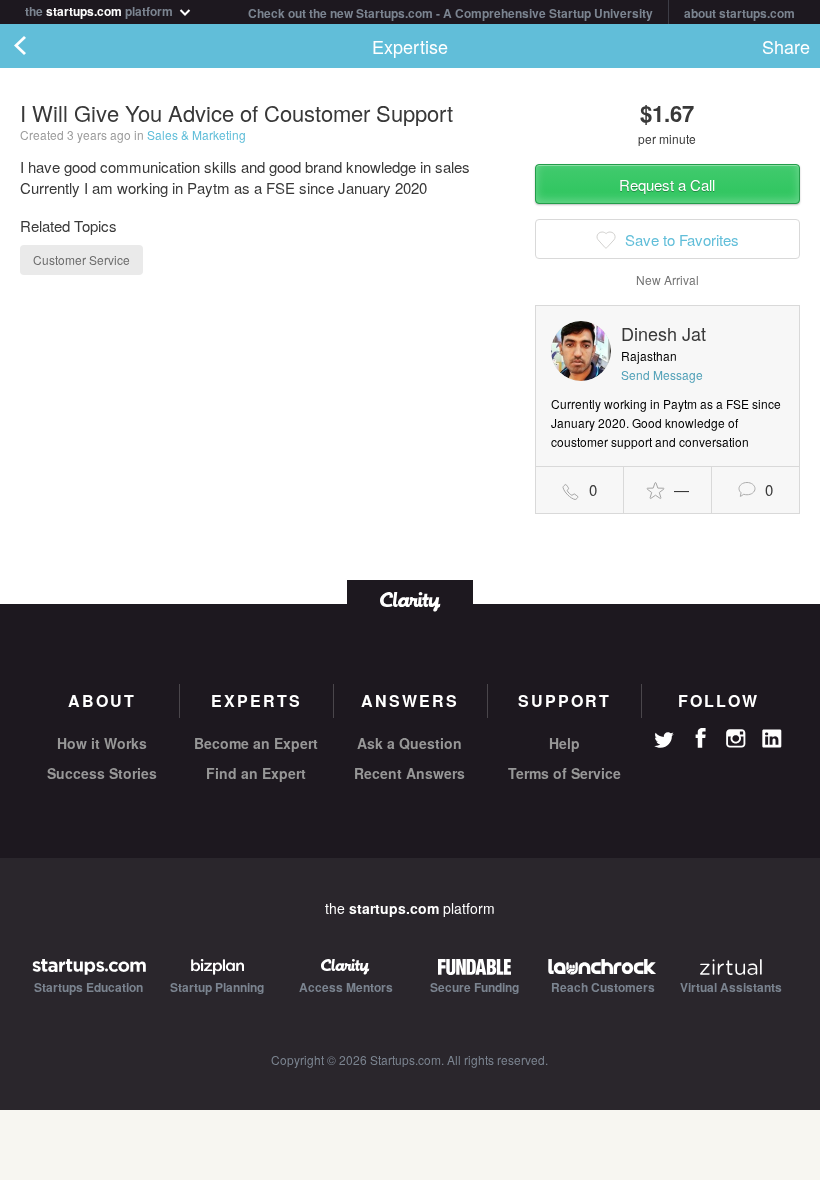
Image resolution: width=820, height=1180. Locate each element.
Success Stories (102, 773)
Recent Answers (409, 773)
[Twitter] (664, 742)
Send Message (662, 374)
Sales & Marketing (196, 134)
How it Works (102, 743)
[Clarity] (410, 599)
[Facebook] (700, 738)
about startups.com (739, 13)
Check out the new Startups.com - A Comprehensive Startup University (450, 13)
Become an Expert (256, 743)
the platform (100, 9)
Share (786, 46)
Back (40, 46)
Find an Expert (256, 773)
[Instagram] (736, 739)
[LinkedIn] (772, 739)
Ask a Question (409, 743)
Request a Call (667, 184)
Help (564, 743)
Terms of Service (564, 773)
